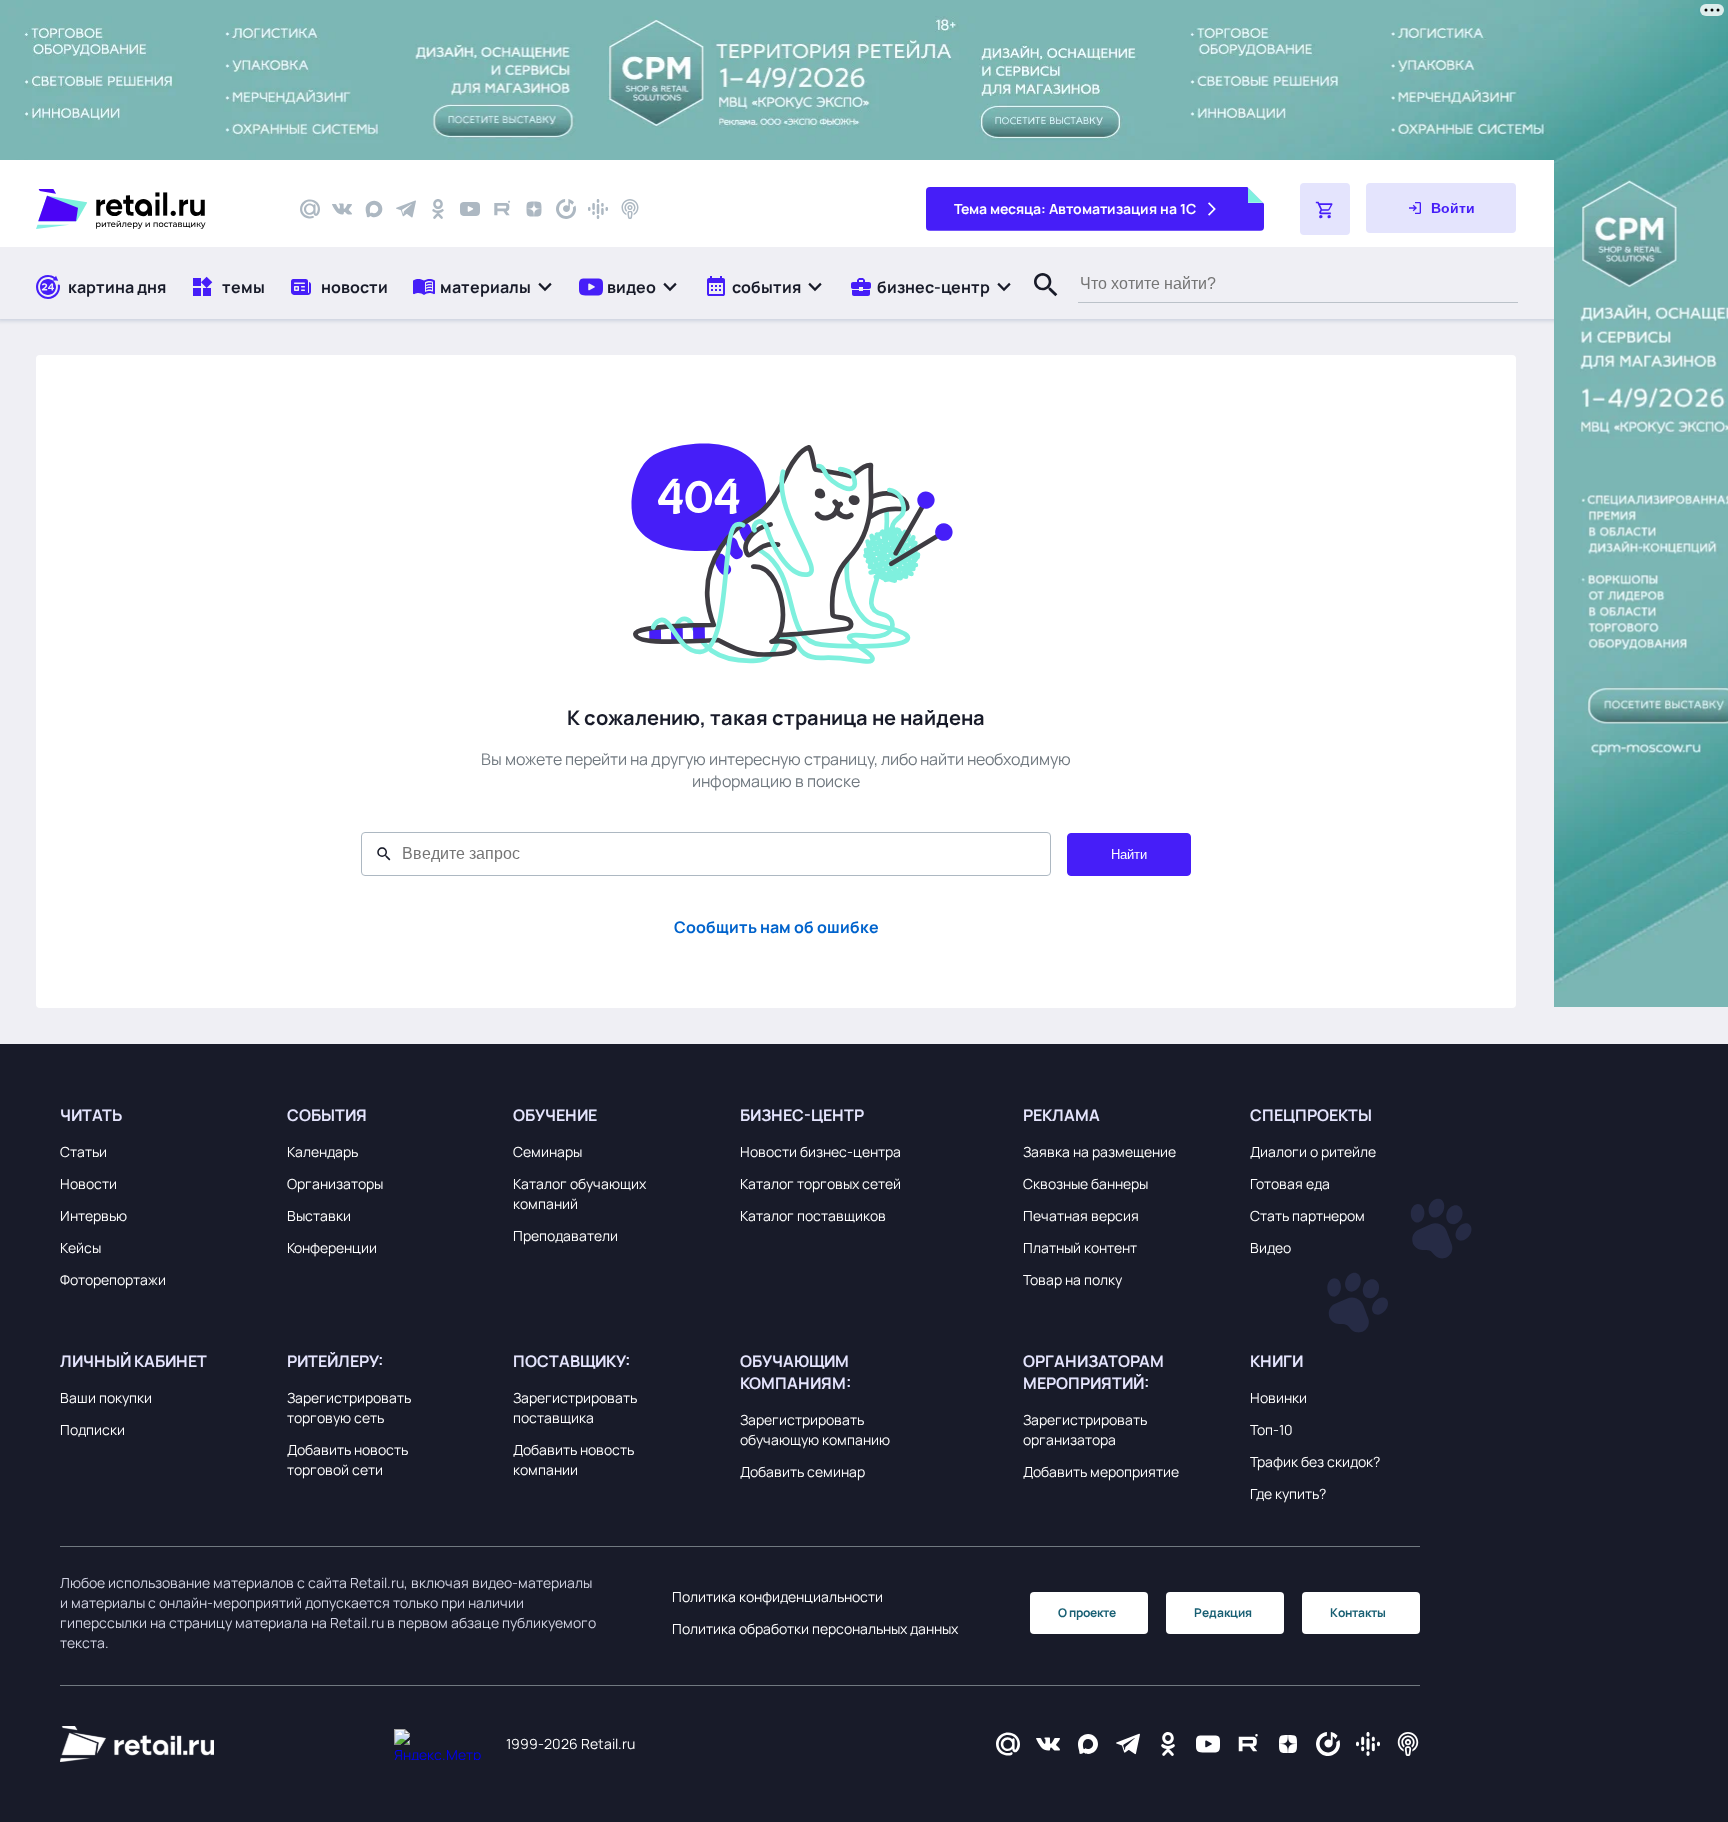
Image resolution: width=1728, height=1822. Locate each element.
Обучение (555, 1115)
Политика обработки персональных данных (815, 1628)
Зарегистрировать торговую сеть (349, 1407)
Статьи (83, 1151)
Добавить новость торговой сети (347, 1459)
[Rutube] (502, 209)
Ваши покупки (106, 1397)
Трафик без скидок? (1315, 1461)
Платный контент (1080, 1247)
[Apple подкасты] (630, 209)
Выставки (319, 1215)
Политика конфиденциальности (777, 1596)
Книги (1276, 1361)
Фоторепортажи (113, 1279)
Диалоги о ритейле (1313, 1151)
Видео (1270, 1247)
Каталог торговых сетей (820, 1183)
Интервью (93, 1215)
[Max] (1088, 1744)
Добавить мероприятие (1101, 1471)
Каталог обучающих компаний (579, 1193)
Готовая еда (1290, 1183)
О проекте (1087, 1612)
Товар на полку (1072, 1279)
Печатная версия (1081, 1215)
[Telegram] (406, 209)
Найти (1129, 854)
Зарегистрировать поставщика (575, 1407)
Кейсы (80, 1247)
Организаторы (335, 1183)
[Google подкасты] (598, 209)
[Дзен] (534, 209)
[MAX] (374, 209)
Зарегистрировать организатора (1085, 1429)
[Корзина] (1325, 209)
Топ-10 (1271, 1429)
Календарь (322, 1151)
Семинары (547, 1151)
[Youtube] (470, 209)
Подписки (92, 1429)
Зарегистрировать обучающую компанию (815, 1429)
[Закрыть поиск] (1037, 305)
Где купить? (1288, 1493)
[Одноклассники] (438, 209)
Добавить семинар (802, 1471)
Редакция (1223, 1612)
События (327, 1115)
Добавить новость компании (573, 1459)
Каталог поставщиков (813, 1215)
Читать (91, 1115)
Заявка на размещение (1099, 1151)
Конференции (332, 1247)
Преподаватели (565, 1235)
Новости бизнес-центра (820, 1151)
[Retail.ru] (150, 209)
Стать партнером (1307, 1215)
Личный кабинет (133, 1361)
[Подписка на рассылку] (310, 209)
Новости (88, 1183)
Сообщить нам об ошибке (776, 927)
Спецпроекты (1311, 1115)
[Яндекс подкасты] (566, 209)
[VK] (342, 209)
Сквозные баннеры (1085, 1183)
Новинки (1278, 1397)
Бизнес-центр (802, 1115)
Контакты (1358, 1612)
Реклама (1061, 1115)
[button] (483, 286)
